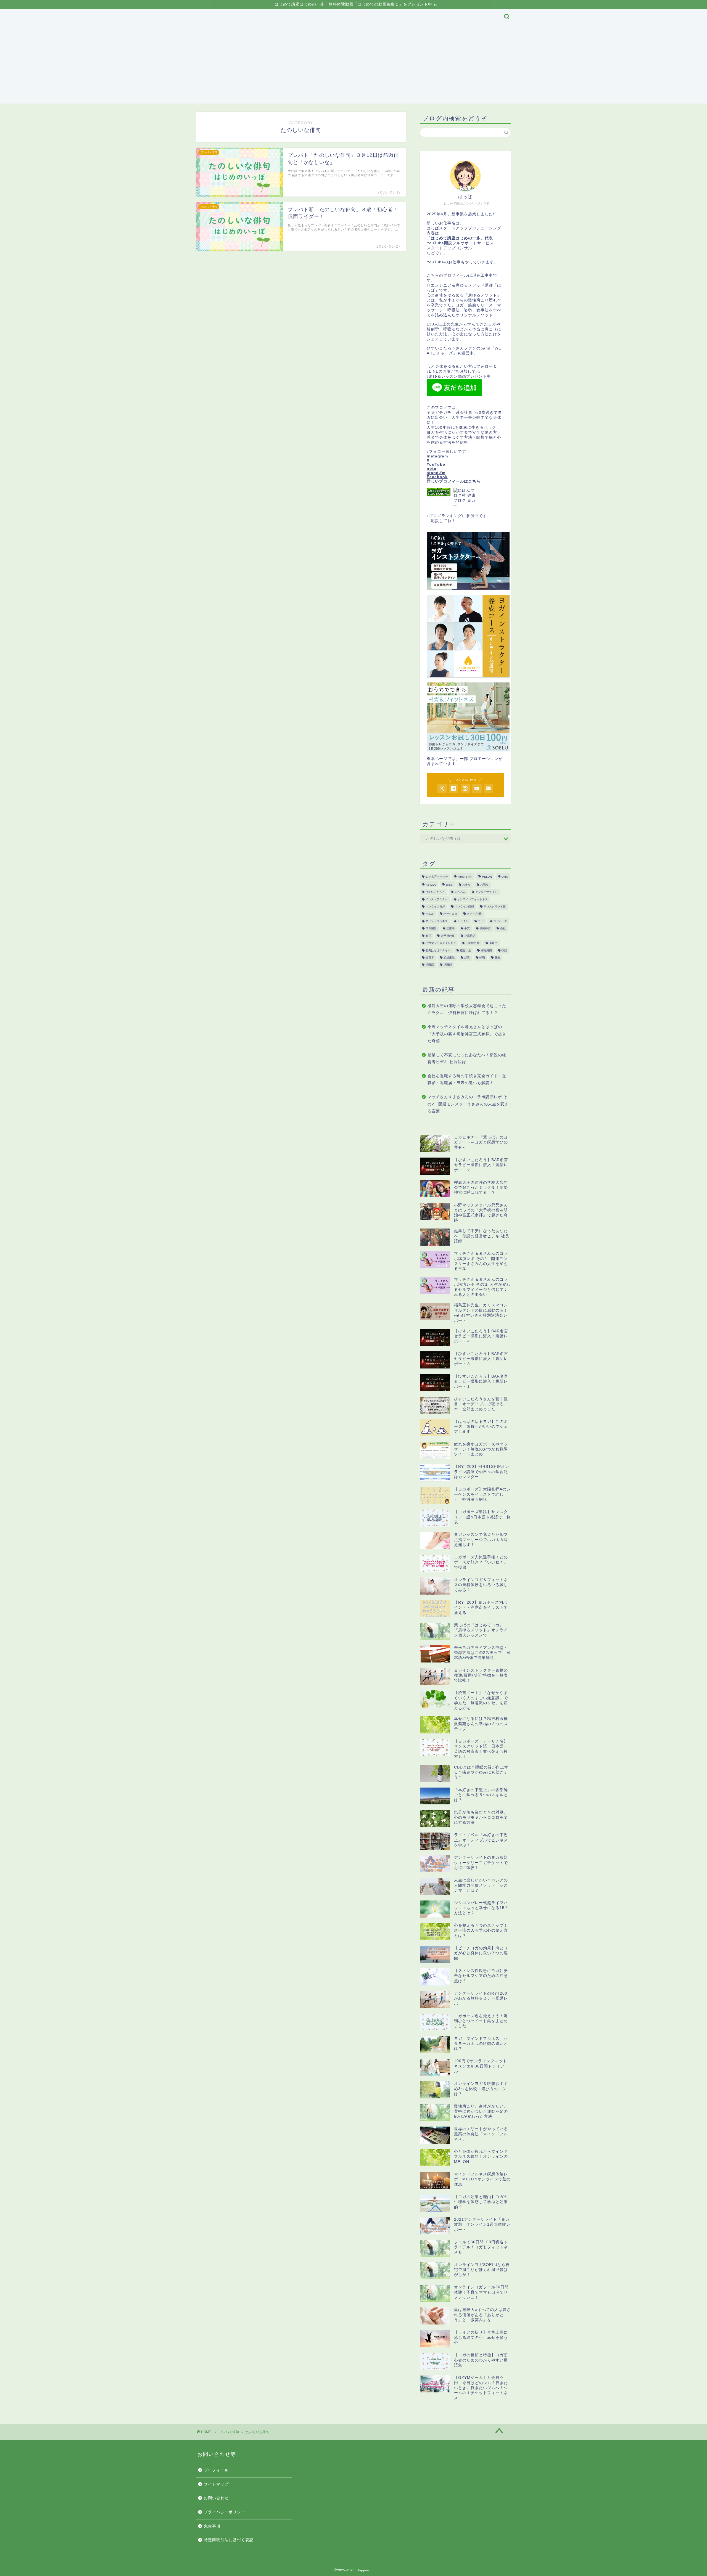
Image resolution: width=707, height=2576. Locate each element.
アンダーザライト (486, 892)
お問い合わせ (216, 2498)
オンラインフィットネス (473, 899)
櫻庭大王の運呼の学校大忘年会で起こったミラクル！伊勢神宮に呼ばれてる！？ (467, 1009)
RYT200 (431, 885)
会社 (503, 929)
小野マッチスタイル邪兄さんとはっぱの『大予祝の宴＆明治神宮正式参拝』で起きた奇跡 (467, 1034)
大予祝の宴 (448, 936)
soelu (449, 885)
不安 (467, 929)
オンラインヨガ (435, 906)
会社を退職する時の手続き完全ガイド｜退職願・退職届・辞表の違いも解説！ (467, 1080)
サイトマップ (277, 17)
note (432, 469)
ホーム (209, 17)
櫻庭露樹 (486, 950)
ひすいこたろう (435, 892)
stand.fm (436, 473)
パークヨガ (450, 914)
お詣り (484, 885)
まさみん (460, 892)
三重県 (450, 929)
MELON (487, 877)
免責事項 (363, 17)
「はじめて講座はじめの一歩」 (456, 238)
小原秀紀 (470, 936)
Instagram (437, 456)
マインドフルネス (437, 921)
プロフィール (240, 17)
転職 (482, 958)
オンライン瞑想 (464, 906)
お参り (466, 885)
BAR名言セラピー (437, 877)
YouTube (436, 464)
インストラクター (437, 899)
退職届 (430, 965)
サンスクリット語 (495, 906)
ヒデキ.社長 (474, 914)
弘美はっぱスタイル (438, 950)
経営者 (430, 958)
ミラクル (463, 921)
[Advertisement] (353, 65)
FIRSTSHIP (465, 877)
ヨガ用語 (431, 929)
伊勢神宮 (485, 929)
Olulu (505, 877)
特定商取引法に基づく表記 (229, 2540)
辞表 (497, 958)
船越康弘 (449, 958)
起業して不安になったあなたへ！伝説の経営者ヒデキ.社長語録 (467, 1059)
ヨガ (481, 921)
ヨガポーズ (500, 921)
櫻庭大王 (466, 950)
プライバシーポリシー (322, 17)
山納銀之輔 (473, 943)
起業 (467, 958)
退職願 (448, 965)
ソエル (430, 914)
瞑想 (504, 950)
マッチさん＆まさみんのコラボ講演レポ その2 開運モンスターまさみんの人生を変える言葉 (468, 1104)
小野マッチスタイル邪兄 (441, 943)
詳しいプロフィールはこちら (454, 481)
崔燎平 (493, 943)
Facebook (437, 477)
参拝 (428, 936)
